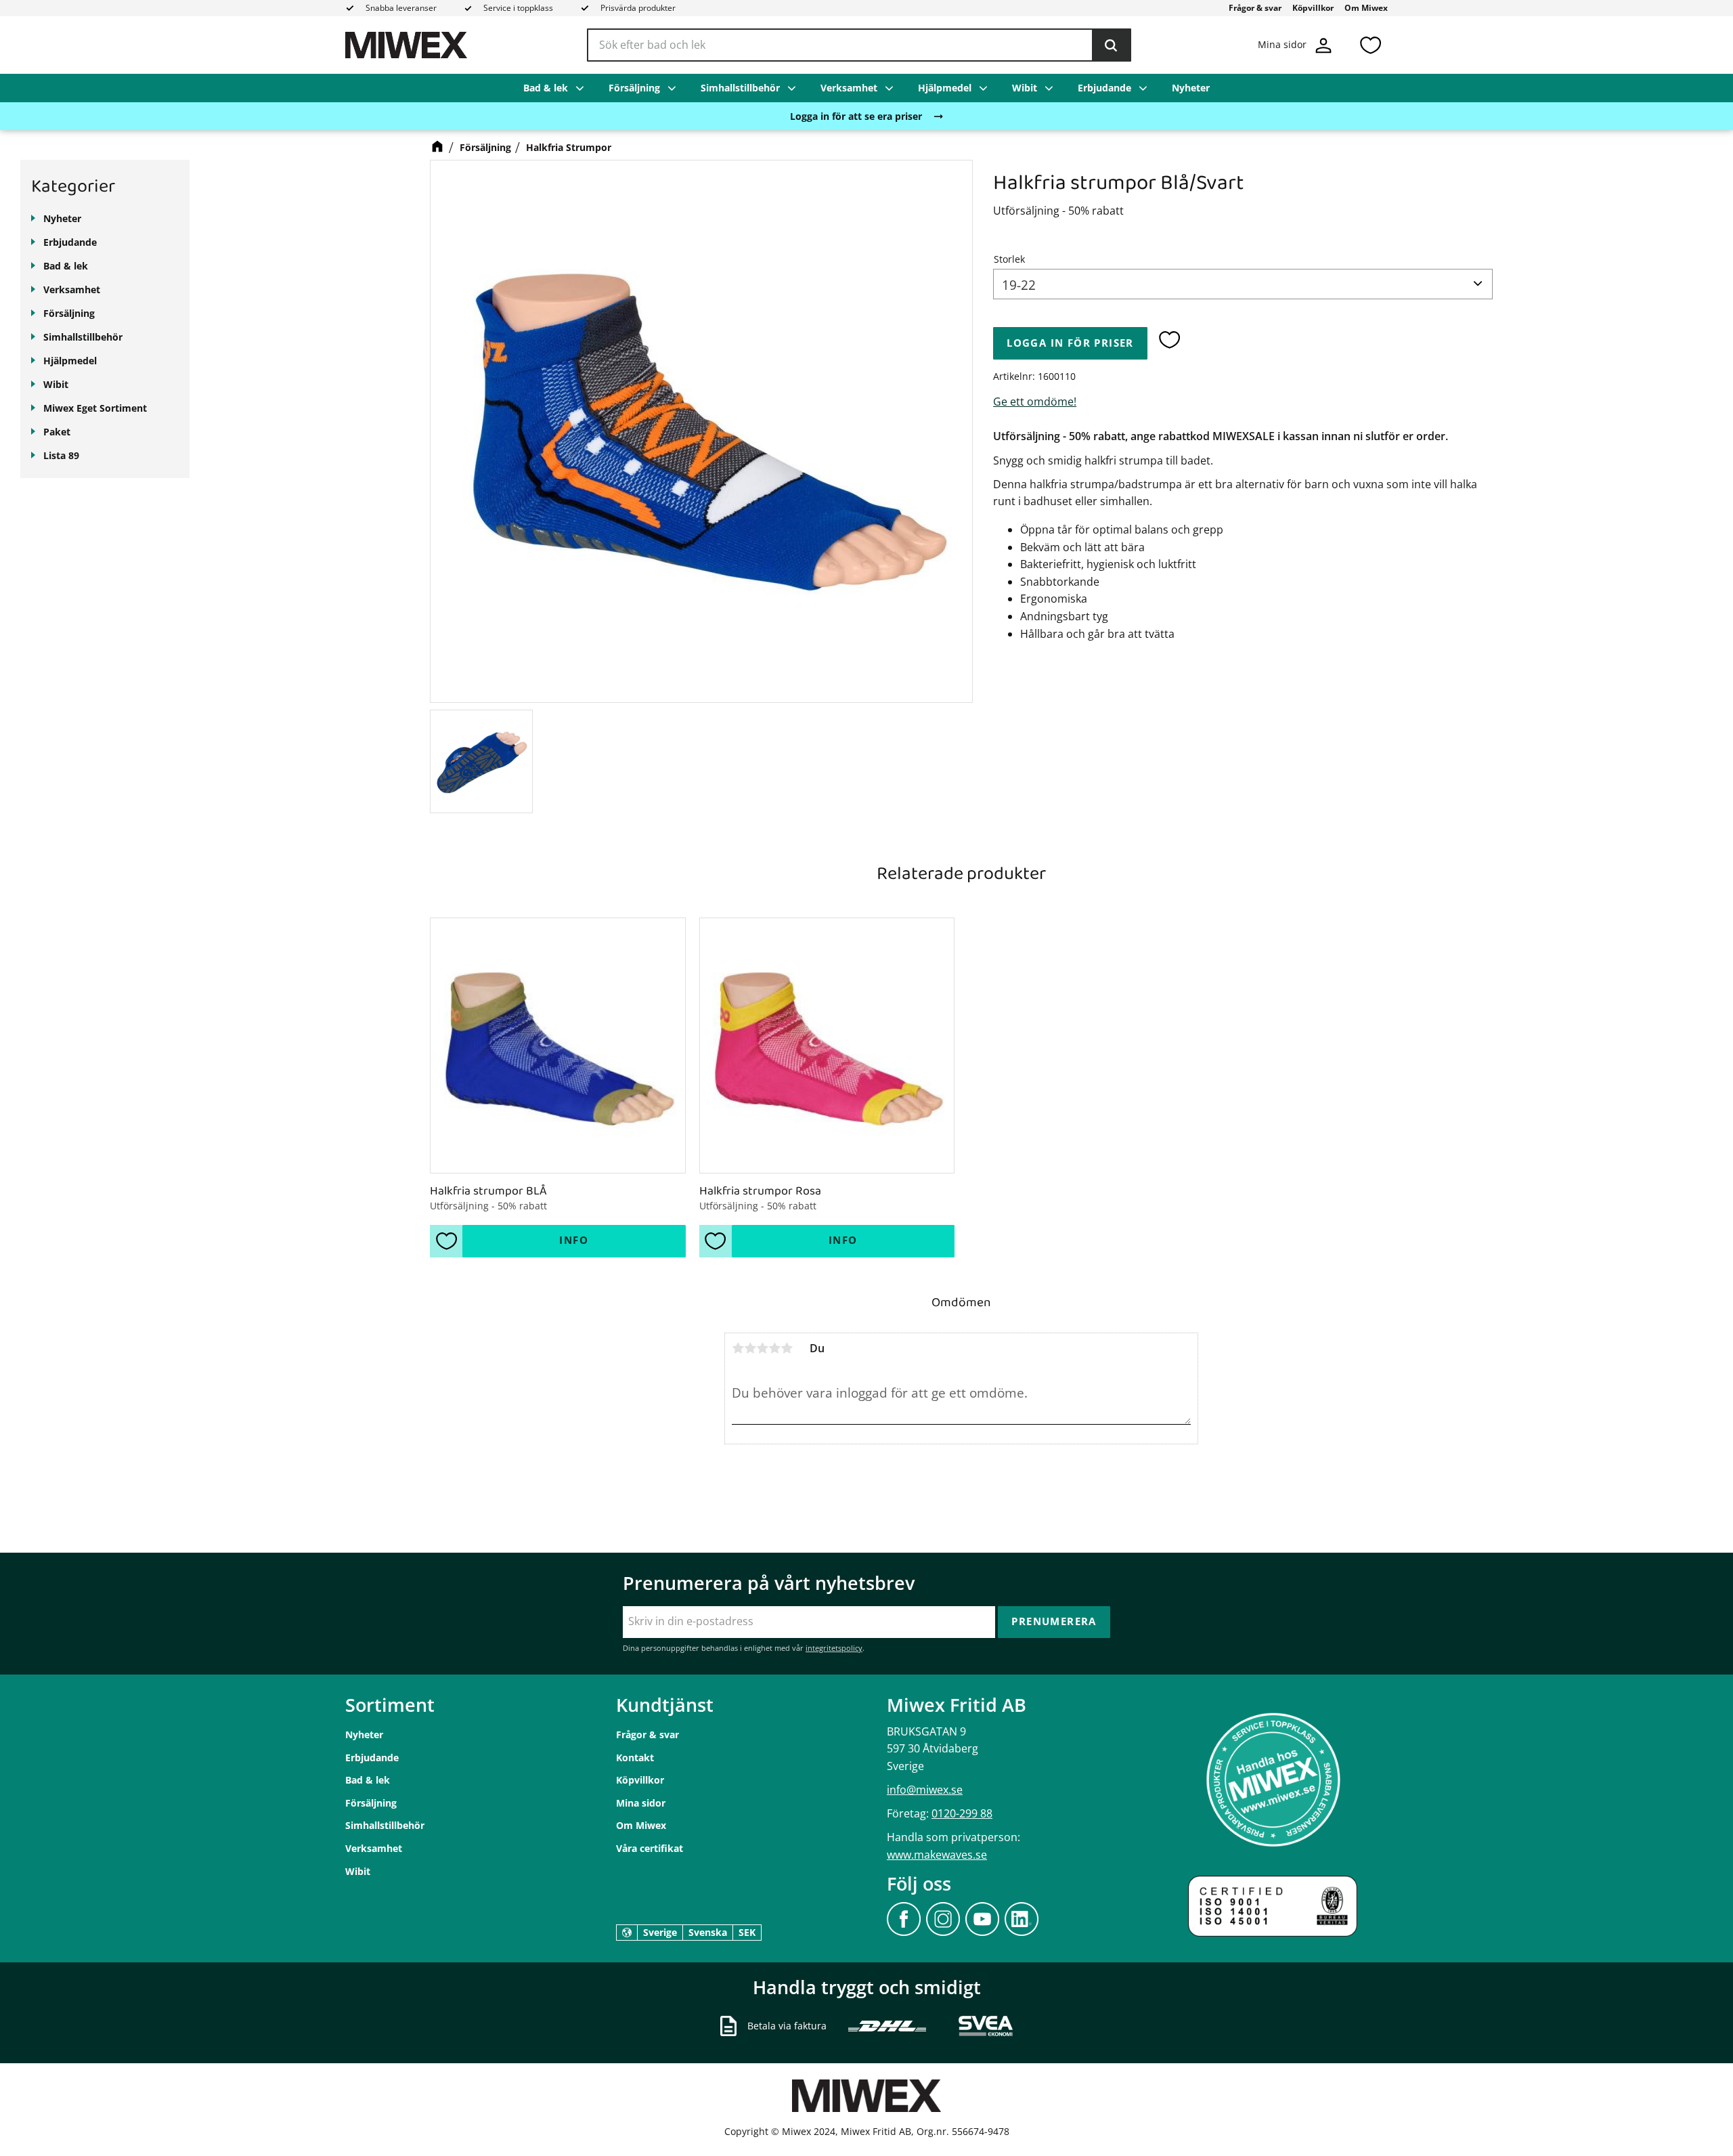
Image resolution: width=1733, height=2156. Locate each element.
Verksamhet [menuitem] (849, 88)
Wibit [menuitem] (1025, 88)
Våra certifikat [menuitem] (650, 1848)
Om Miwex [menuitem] (1366, 8)
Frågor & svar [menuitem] (1255, 8)
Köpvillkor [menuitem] (1313, 8)
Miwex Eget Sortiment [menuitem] (95, 408)
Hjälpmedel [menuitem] (945, 88)
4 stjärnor (774, 1348)
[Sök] (1111, 45)
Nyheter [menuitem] (1191, 88)
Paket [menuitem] (57, 432)
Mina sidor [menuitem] (641, 1803)
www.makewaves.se (937, 1855)
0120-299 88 (962, 1813)
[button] (1370, 45)
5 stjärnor (787, 1348)
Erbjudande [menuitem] (1104, 88)
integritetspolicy (834, 1648)
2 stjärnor (750, 1348)
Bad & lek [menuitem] (546, 88)
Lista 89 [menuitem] (61, 455)
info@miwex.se (925, 1790)
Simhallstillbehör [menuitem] (740, 88)
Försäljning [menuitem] (634, 88)
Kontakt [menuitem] (635, 1758)
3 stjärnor (762, 1348)
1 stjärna (738, 1348)
